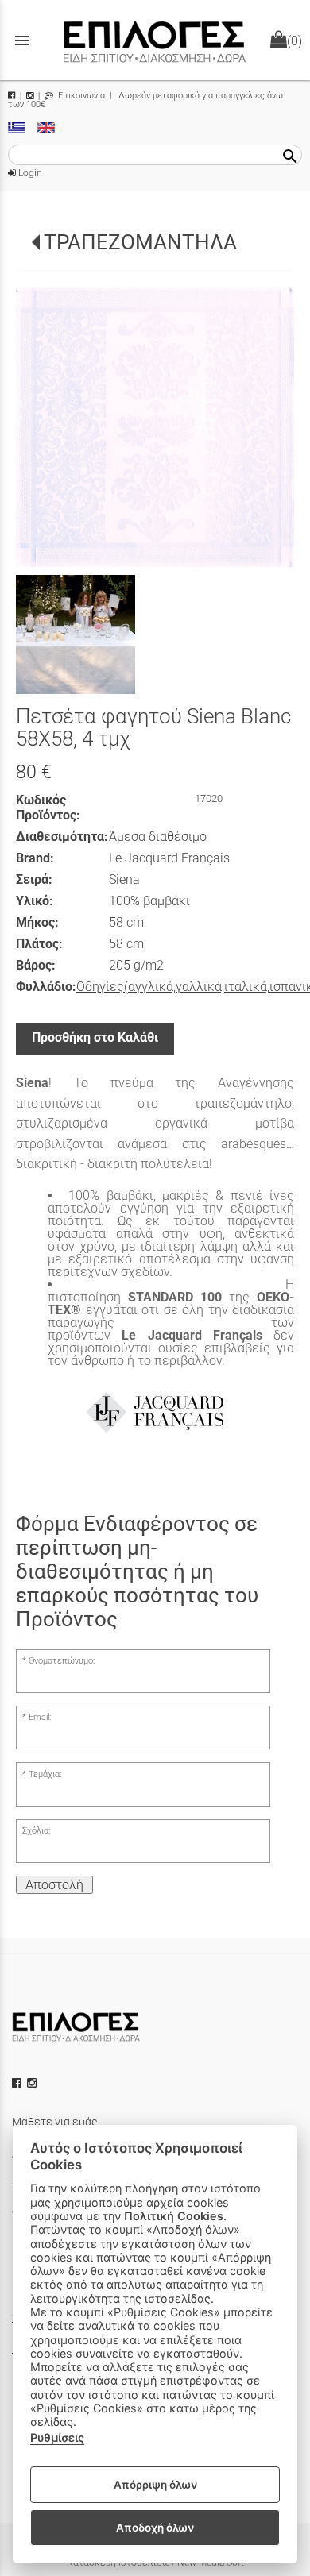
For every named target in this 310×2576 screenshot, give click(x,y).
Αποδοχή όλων (155, 2528)
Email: (40, 1717)
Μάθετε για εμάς (55, 2122)
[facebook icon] (18, 2083)
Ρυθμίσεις (57, 2437)
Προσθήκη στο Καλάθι (95, 1037)
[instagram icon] (33, 2083)
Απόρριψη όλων (155, 2485)
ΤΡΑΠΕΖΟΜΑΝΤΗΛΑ (140, 242)
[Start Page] (155, 40)
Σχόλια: (36, 1831)
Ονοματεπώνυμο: (62, 1661)
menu (22, 40)
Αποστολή (54, 1885)
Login (29, 173)
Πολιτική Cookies (174, 2216)
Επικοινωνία (80, 96)
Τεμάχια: (45, 1774)
